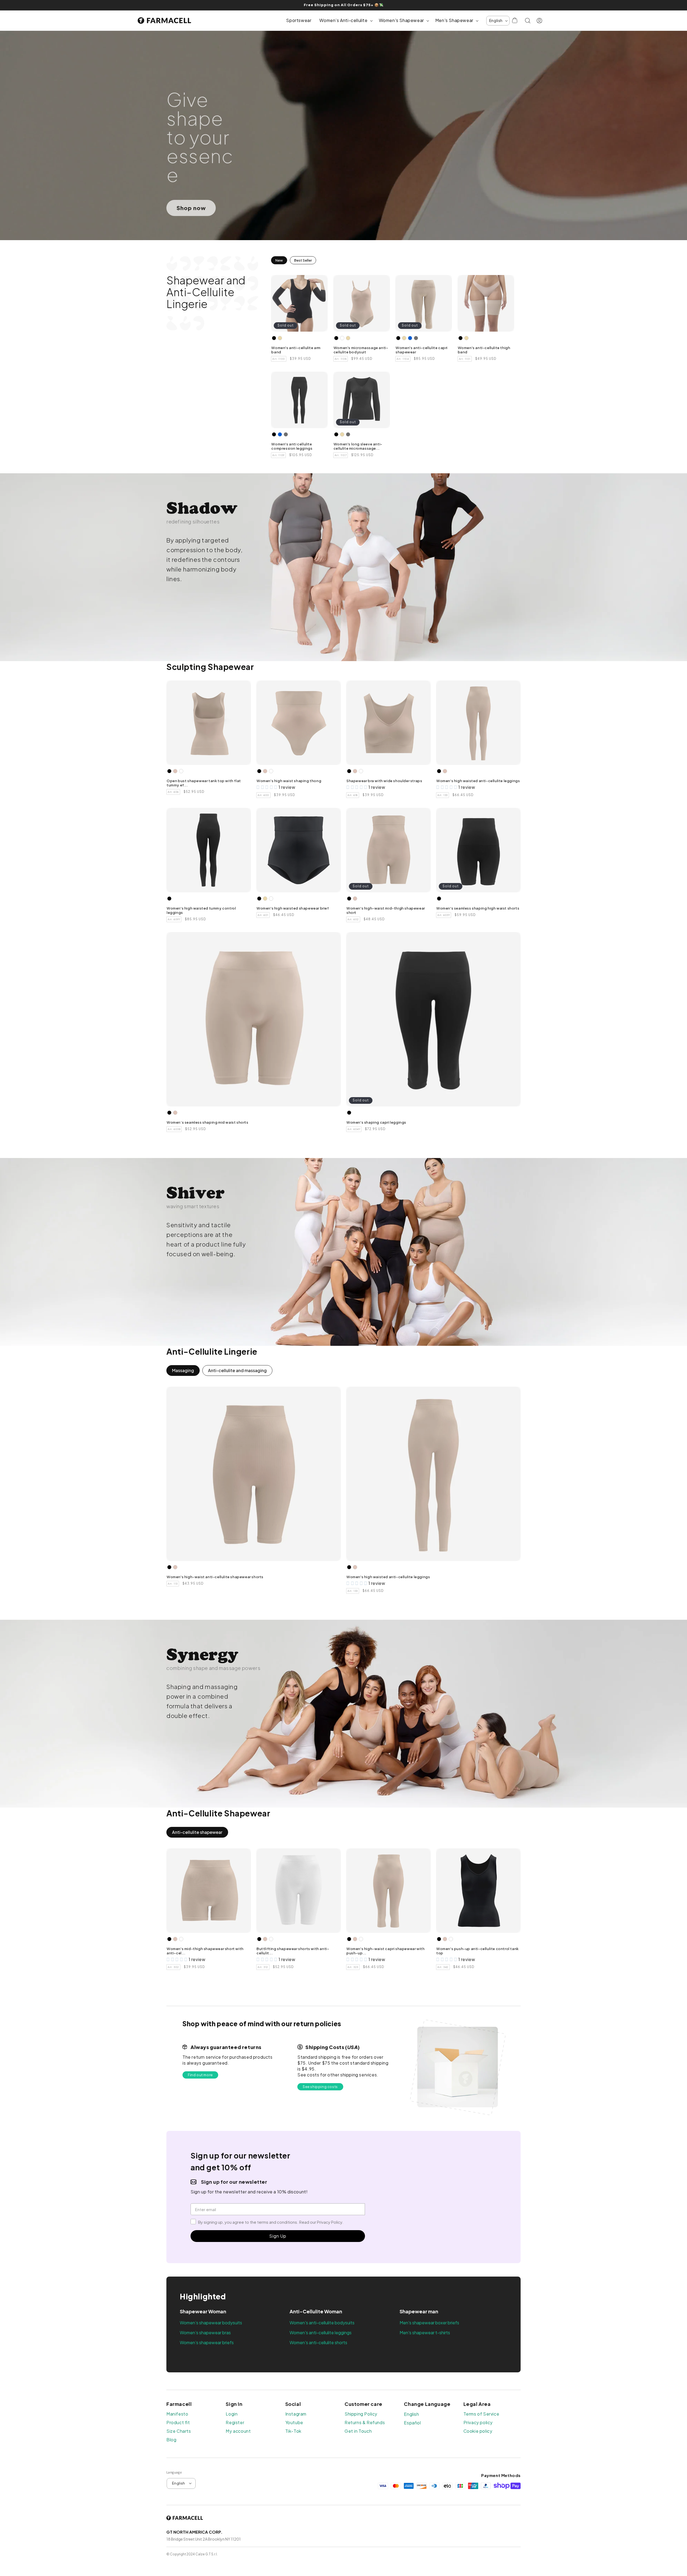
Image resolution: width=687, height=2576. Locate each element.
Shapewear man (419, 2311)
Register (235, 2423)
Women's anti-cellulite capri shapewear (422, 350)
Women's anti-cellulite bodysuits (322, 2323)
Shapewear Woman (203, 2311)
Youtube (294, 2423)
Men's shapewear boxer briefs (429, 2323)
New (279, 260)
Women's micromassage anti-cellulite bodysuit (361, 350)
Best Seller (303, 260)
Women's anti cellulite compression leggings (292, 446)
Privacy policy (478, 2423)
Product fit (178, 2423)
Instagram (296, 2414)
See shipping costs (320, 2087)
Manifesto (177, 2414)
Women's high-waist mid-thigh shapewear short (386, 910)
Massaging (183, 1370)
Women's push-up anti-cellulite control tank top (478, 1951)
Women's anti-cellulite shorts (318, 2342)
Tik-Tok (293, 2431)
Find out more (200, 2075)
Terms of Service (481, 2414)
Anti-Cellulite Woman (316, 2311)
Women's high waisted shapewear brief (293, 908)
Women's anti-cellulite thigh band (484, 350)
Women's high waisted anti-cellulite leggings (478, 781)
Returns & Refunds (365, 2423)
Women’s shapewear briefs (207, 2342)
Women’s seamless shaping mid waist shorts (208, 1122)
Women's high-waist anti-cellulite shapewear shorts (215, 1577)
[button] (345, 21)
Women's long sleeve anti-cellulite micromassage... (358, 446)
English (411, 2414)
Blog (171, 2440)
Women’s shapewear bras (205, 2333)
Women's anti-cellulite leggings (321, 2333)
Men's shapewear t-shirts (425, 2333)
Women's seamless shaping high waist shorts (478, 908)
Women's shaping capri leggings (376, 1122)
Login (232, 2414)
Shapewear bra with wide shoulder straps (384, 781)
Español (412, 2423)
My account (238, 2431)
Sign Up (278, 2236)
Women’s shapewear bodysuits (211, 2323)
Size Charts (179, 2431)
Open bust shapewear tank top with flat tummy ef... (204, 783)
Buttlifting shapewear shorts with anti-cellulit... (293, 1951)
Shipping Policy (361, 2414)
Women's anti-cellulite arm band (296, 350)
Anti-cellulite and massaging (237, 1370)
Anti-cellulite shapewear (197, 1832)
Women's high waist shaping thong (289, 781)
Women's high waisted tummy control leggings (201, 910)
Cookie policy (478, 2431)
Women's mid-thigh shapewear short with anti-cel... (205, 1951)
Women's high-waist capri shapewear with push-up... (385, 1951)
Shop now (191, 208)
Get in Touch (358, 2431)
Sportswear (299, 20)
